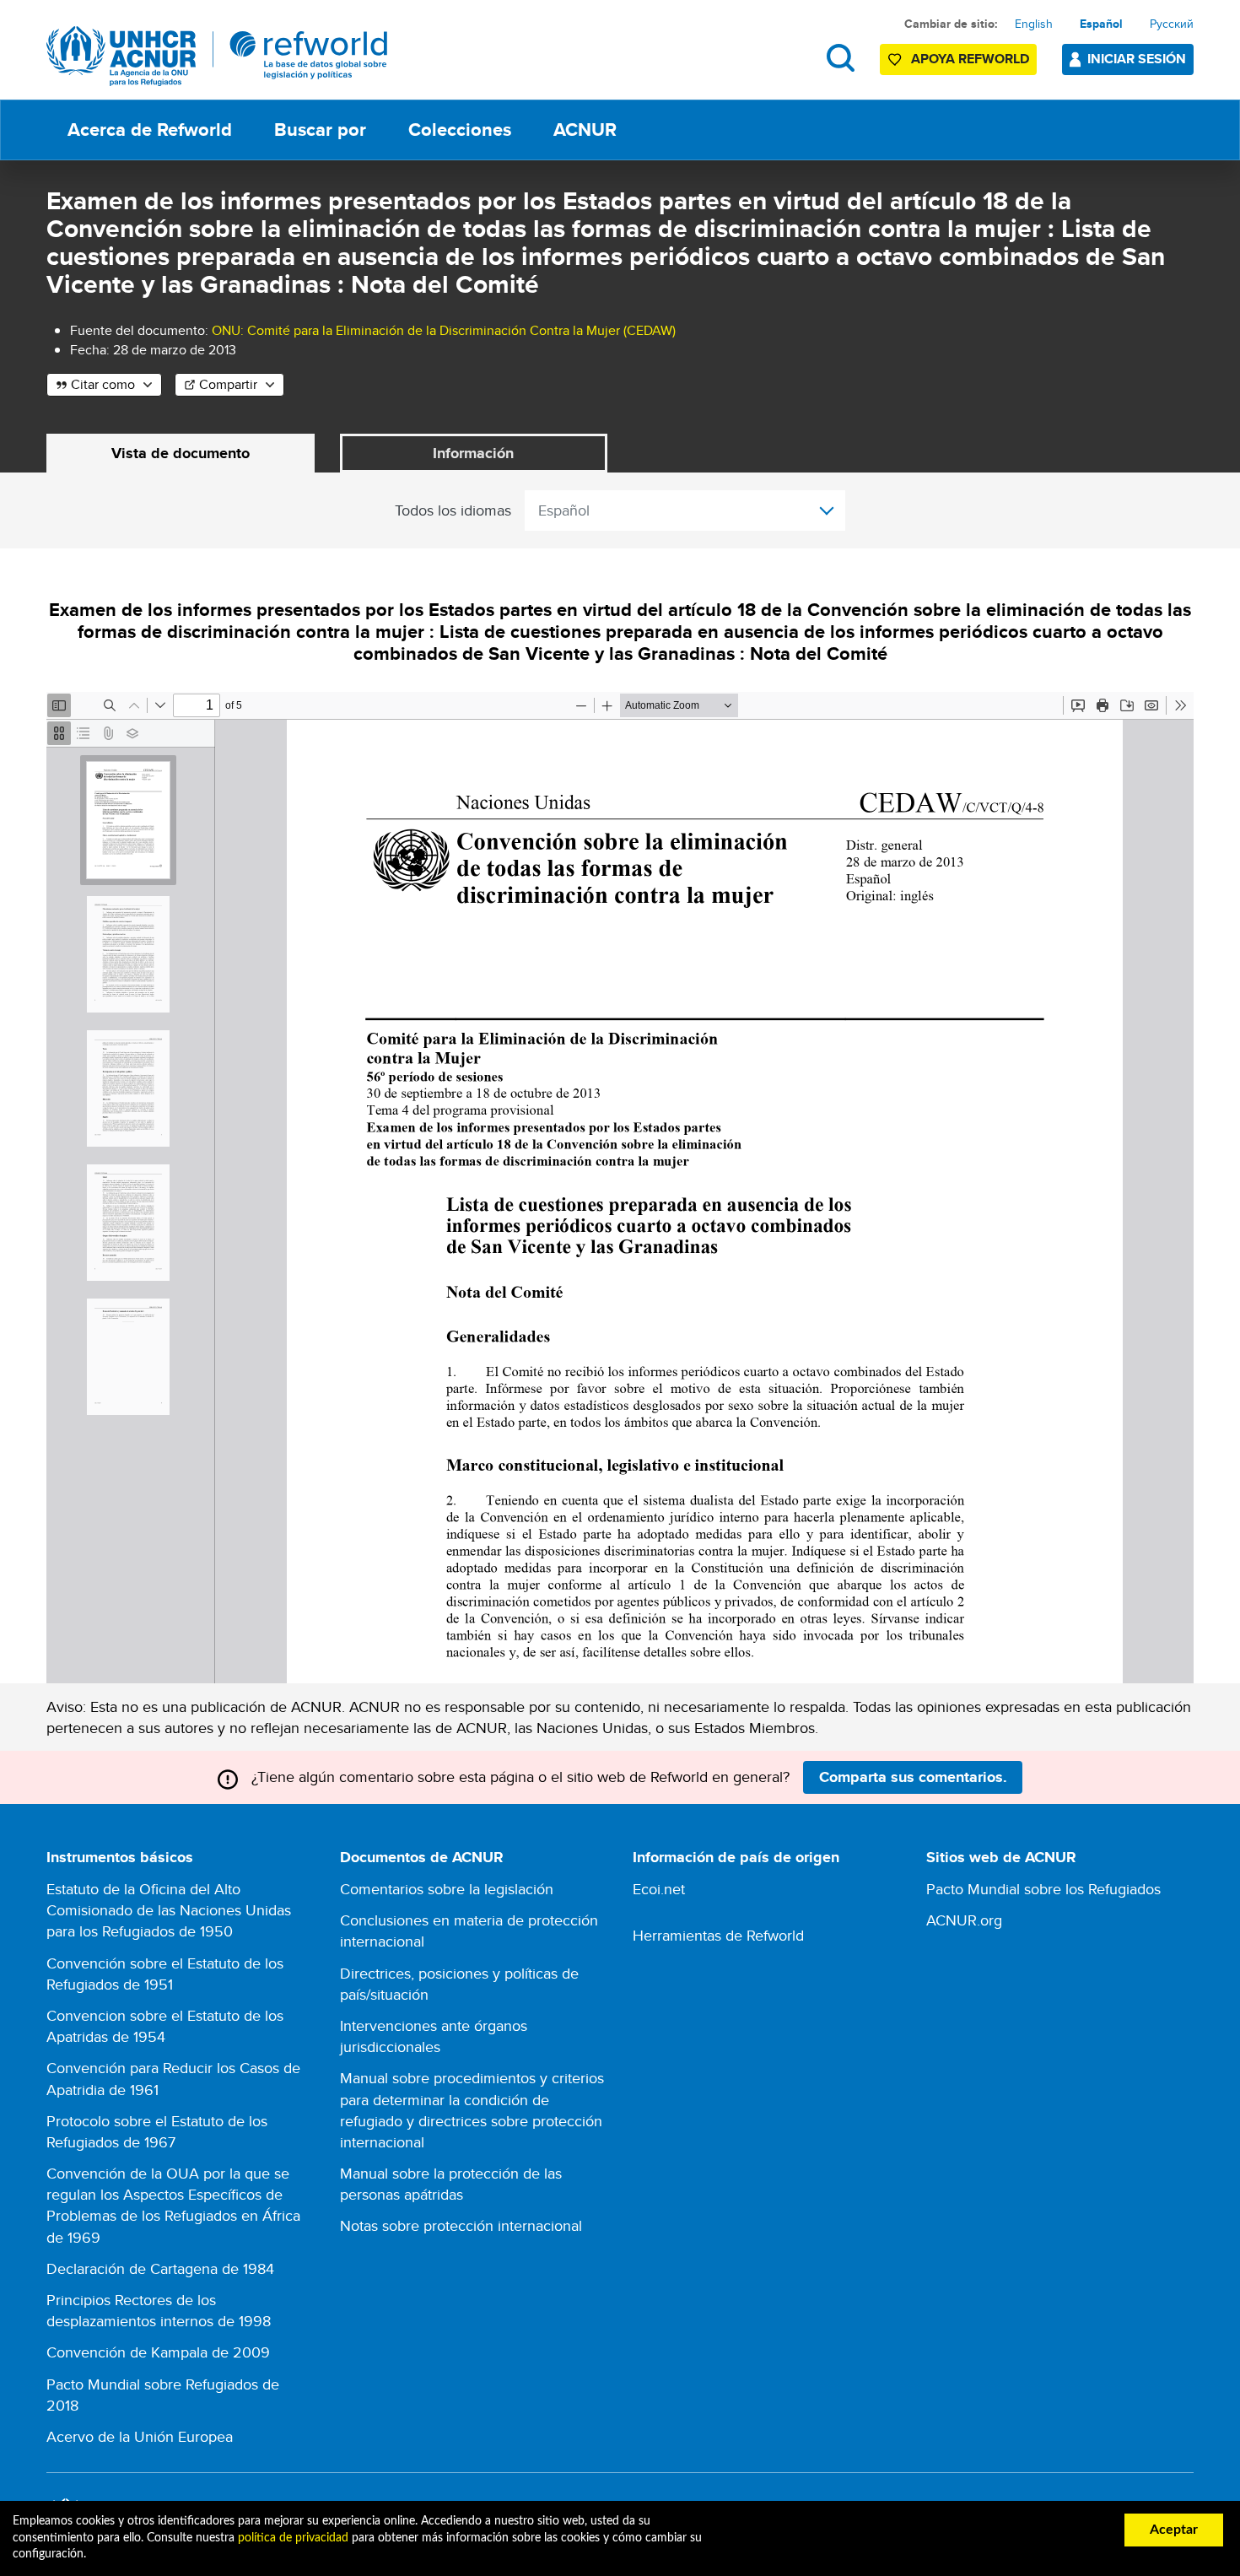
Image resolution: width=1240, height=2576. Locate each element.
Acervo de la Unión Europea (140, 2436)
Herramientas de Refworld (718, 1935)
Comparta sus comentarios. (913, 1777)
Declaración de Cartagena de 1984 (160, 2268)
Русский (1172, 24)
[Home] (217, 56)
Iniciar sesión (1137, 59)
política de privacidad (293, 2538)
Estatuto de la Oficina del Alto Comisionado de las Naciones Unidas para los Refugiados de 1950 (169, 1910)
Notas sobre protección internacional (461, 2225)
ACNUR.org (964, 1920)
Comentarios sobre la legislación (447, 1889)
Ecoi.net (659, 1889)
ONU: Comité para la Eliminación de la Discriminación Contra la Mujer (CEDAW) (444, 330)
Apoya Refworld (970, 59)
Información (473, 453)
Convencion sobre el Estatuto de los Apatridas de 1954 (165, 2026)
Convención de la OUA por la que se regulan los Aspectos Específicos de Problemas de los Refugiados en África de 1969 (173, 2205)
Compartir (228, 384)
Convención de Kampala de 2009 (158, 2352)
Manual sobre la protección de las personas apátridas (451, 2184)
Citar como (103, 384)
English (1034, 24)
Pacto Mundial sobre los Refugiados (1043, 1889)
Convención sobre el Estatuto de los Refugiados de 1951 (165, 1974)
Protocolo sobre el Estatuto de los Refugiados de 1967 (157, 2131)
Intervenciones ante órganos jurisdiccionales (434, 2036)
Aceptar (1174, 2530)
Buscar (841, 58)
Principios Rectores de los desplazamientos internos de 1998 (159, 2310)
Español (1101, 24)
